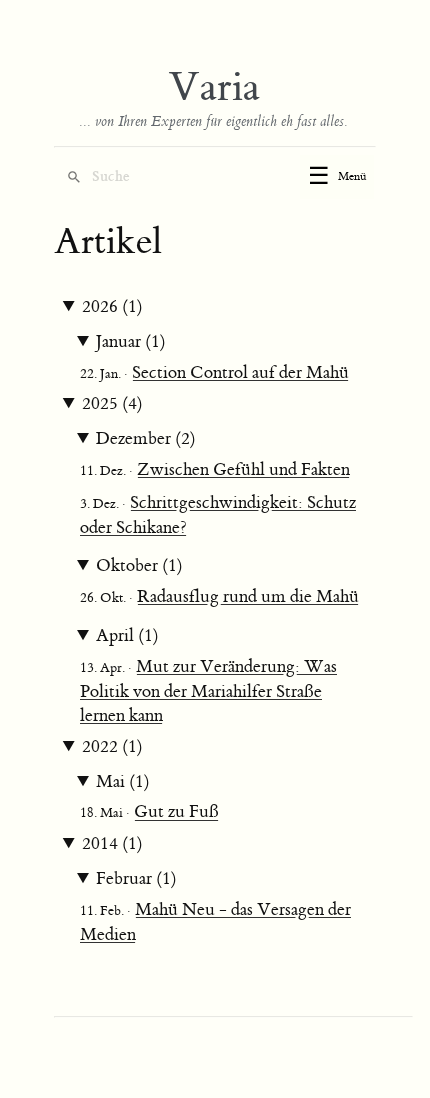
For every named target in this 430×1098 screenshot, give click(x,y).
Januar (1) (131, 342)
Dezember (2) (146, 439)
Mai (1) (123, 782)
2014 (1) (112, 844)
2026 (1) (112, 307)
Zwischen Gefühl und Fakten (243, 470)
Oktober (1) (139, 566)
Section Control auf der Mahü (240, 373)
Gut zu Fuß (176, 812)
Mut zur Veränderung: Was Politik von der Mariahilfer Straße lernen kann (208, 691)
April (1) (127, 636)
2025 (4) (112, 404)
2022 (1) (112, 747)
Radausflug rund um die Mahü (248, 597)
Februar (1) (136, 879)
